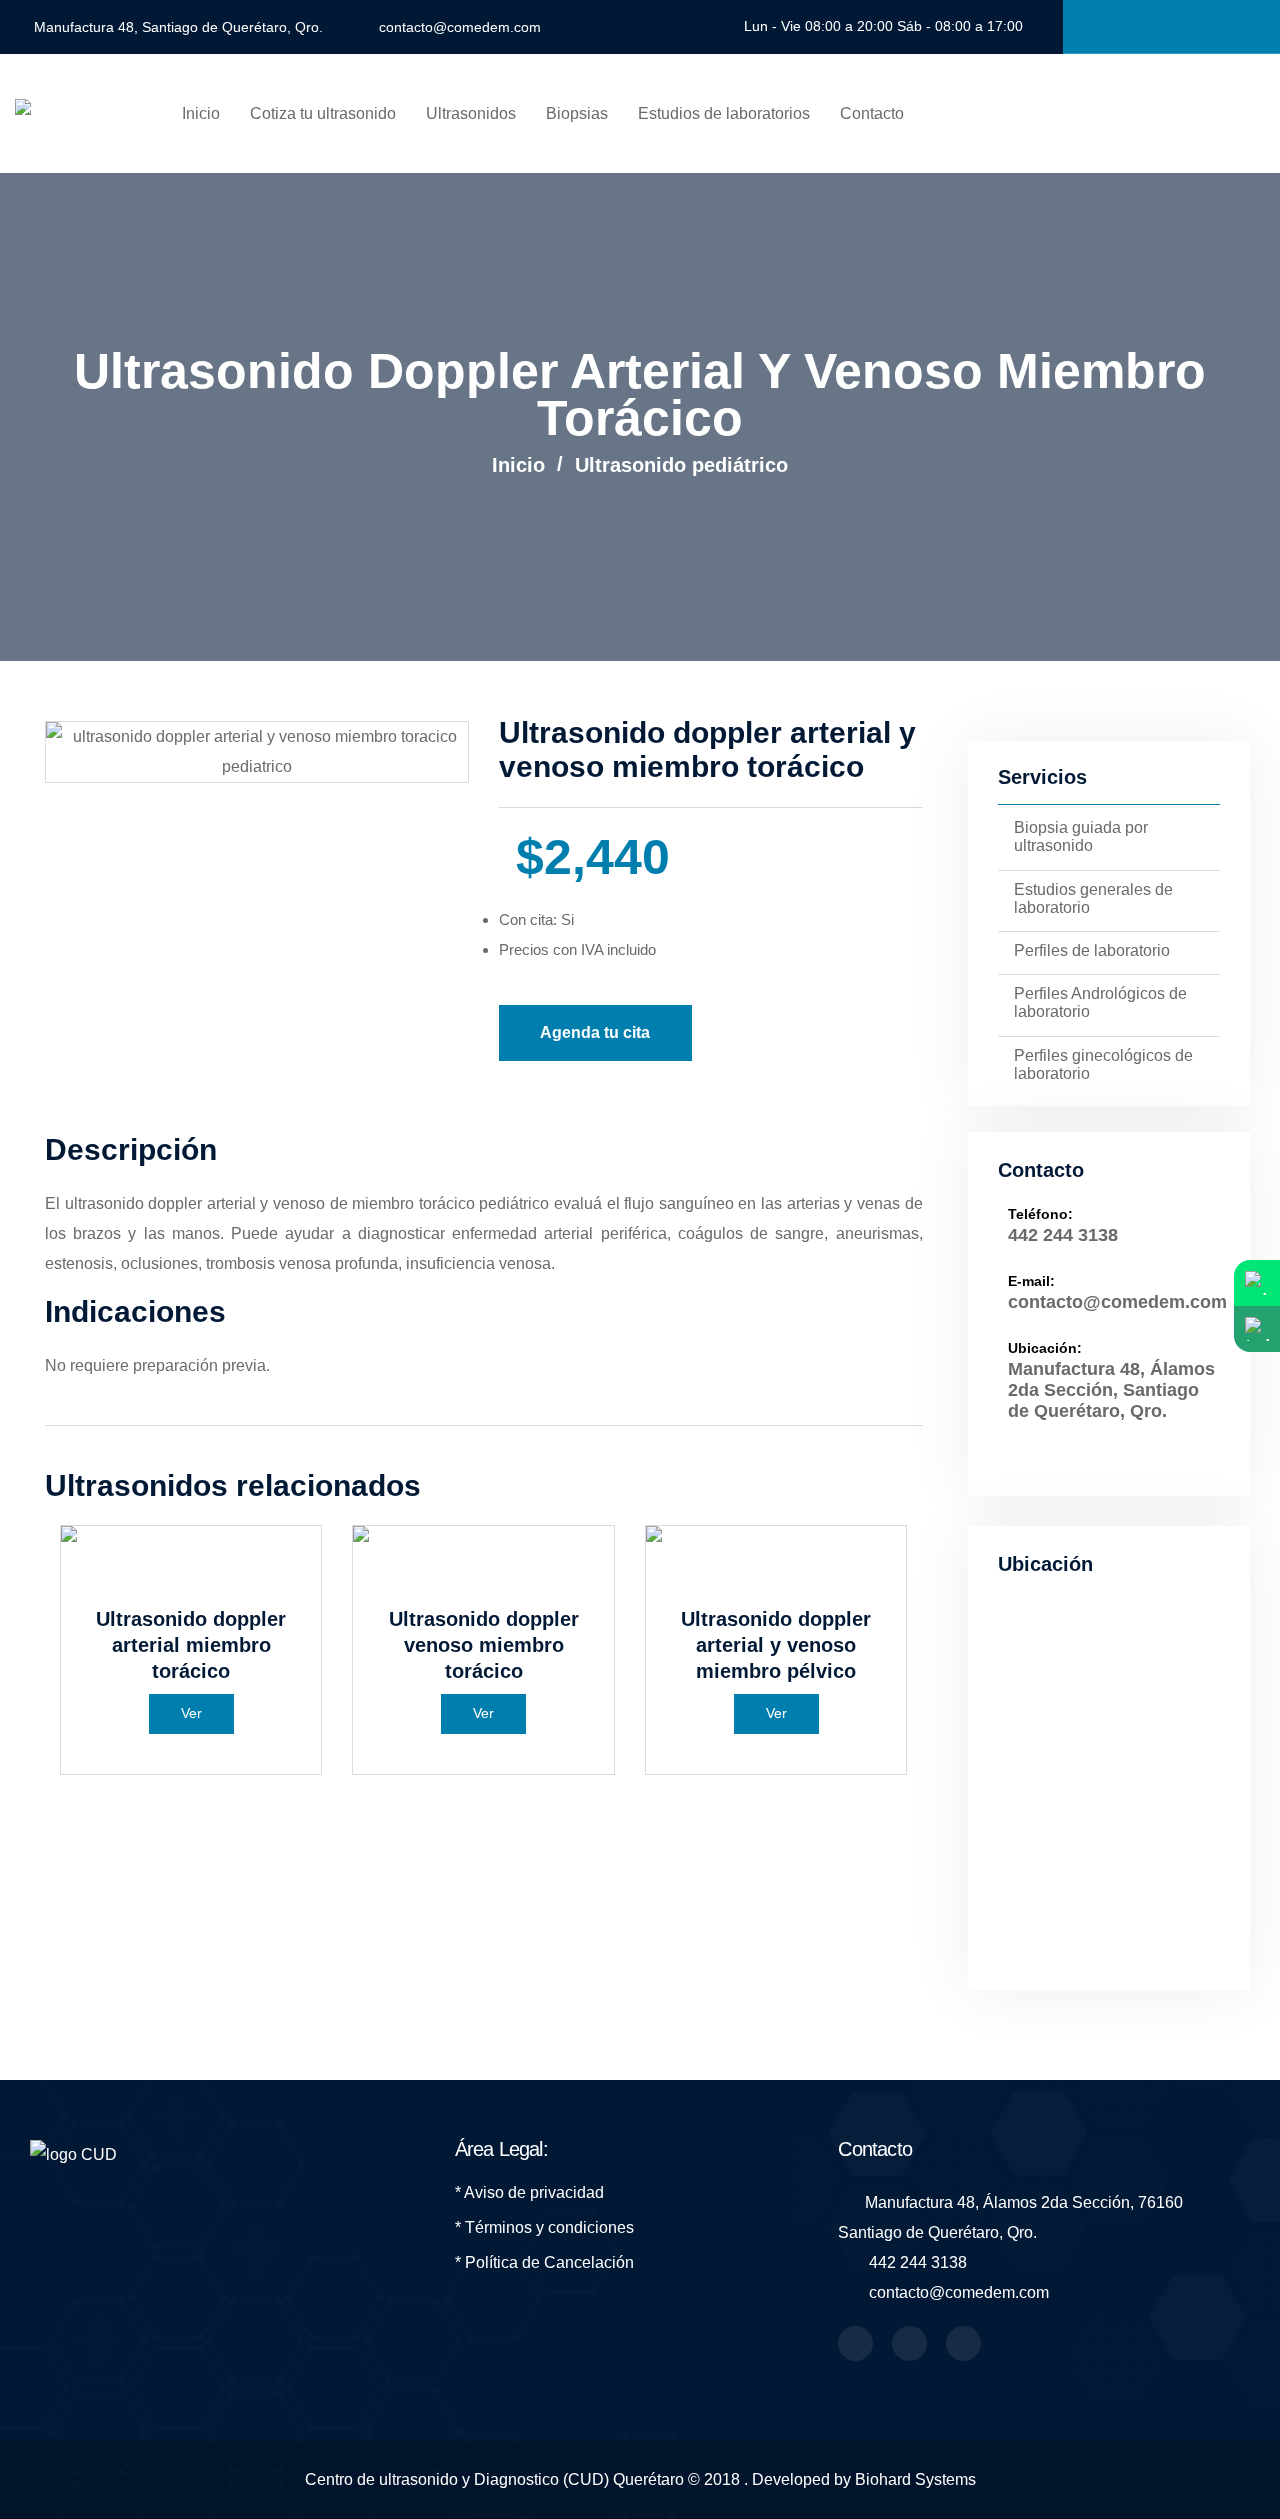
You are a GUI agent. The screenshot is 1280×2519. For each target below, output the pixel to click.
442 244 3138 (1063, 1235)
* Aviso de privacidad (529, 2192)
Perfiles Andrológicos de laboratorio (1100, 1002)
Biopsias (577, 113)
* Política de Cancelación (544, 2262)
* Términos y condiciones (544, 2227)
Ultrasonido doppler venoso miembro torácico (484, 1645)
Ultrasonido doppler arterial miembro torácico (191, 1645)
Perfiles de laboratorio (1092, 950)
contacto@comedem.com (460, 27)
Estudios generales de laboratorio (1093, 898)
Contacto (872, 113)
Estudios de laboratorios (724, 113)
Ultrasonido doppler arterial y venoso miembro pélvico (776, 1645)
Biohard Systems (915, 2479)
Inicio (201, 113)
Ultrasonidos (471, 113)
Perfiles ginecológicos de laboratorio (1103, 1064)
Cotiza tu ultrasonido (323, 113)
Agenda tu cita (595, 1032)
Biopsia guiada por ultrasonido (1081, 836)
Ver (191, 1713)
